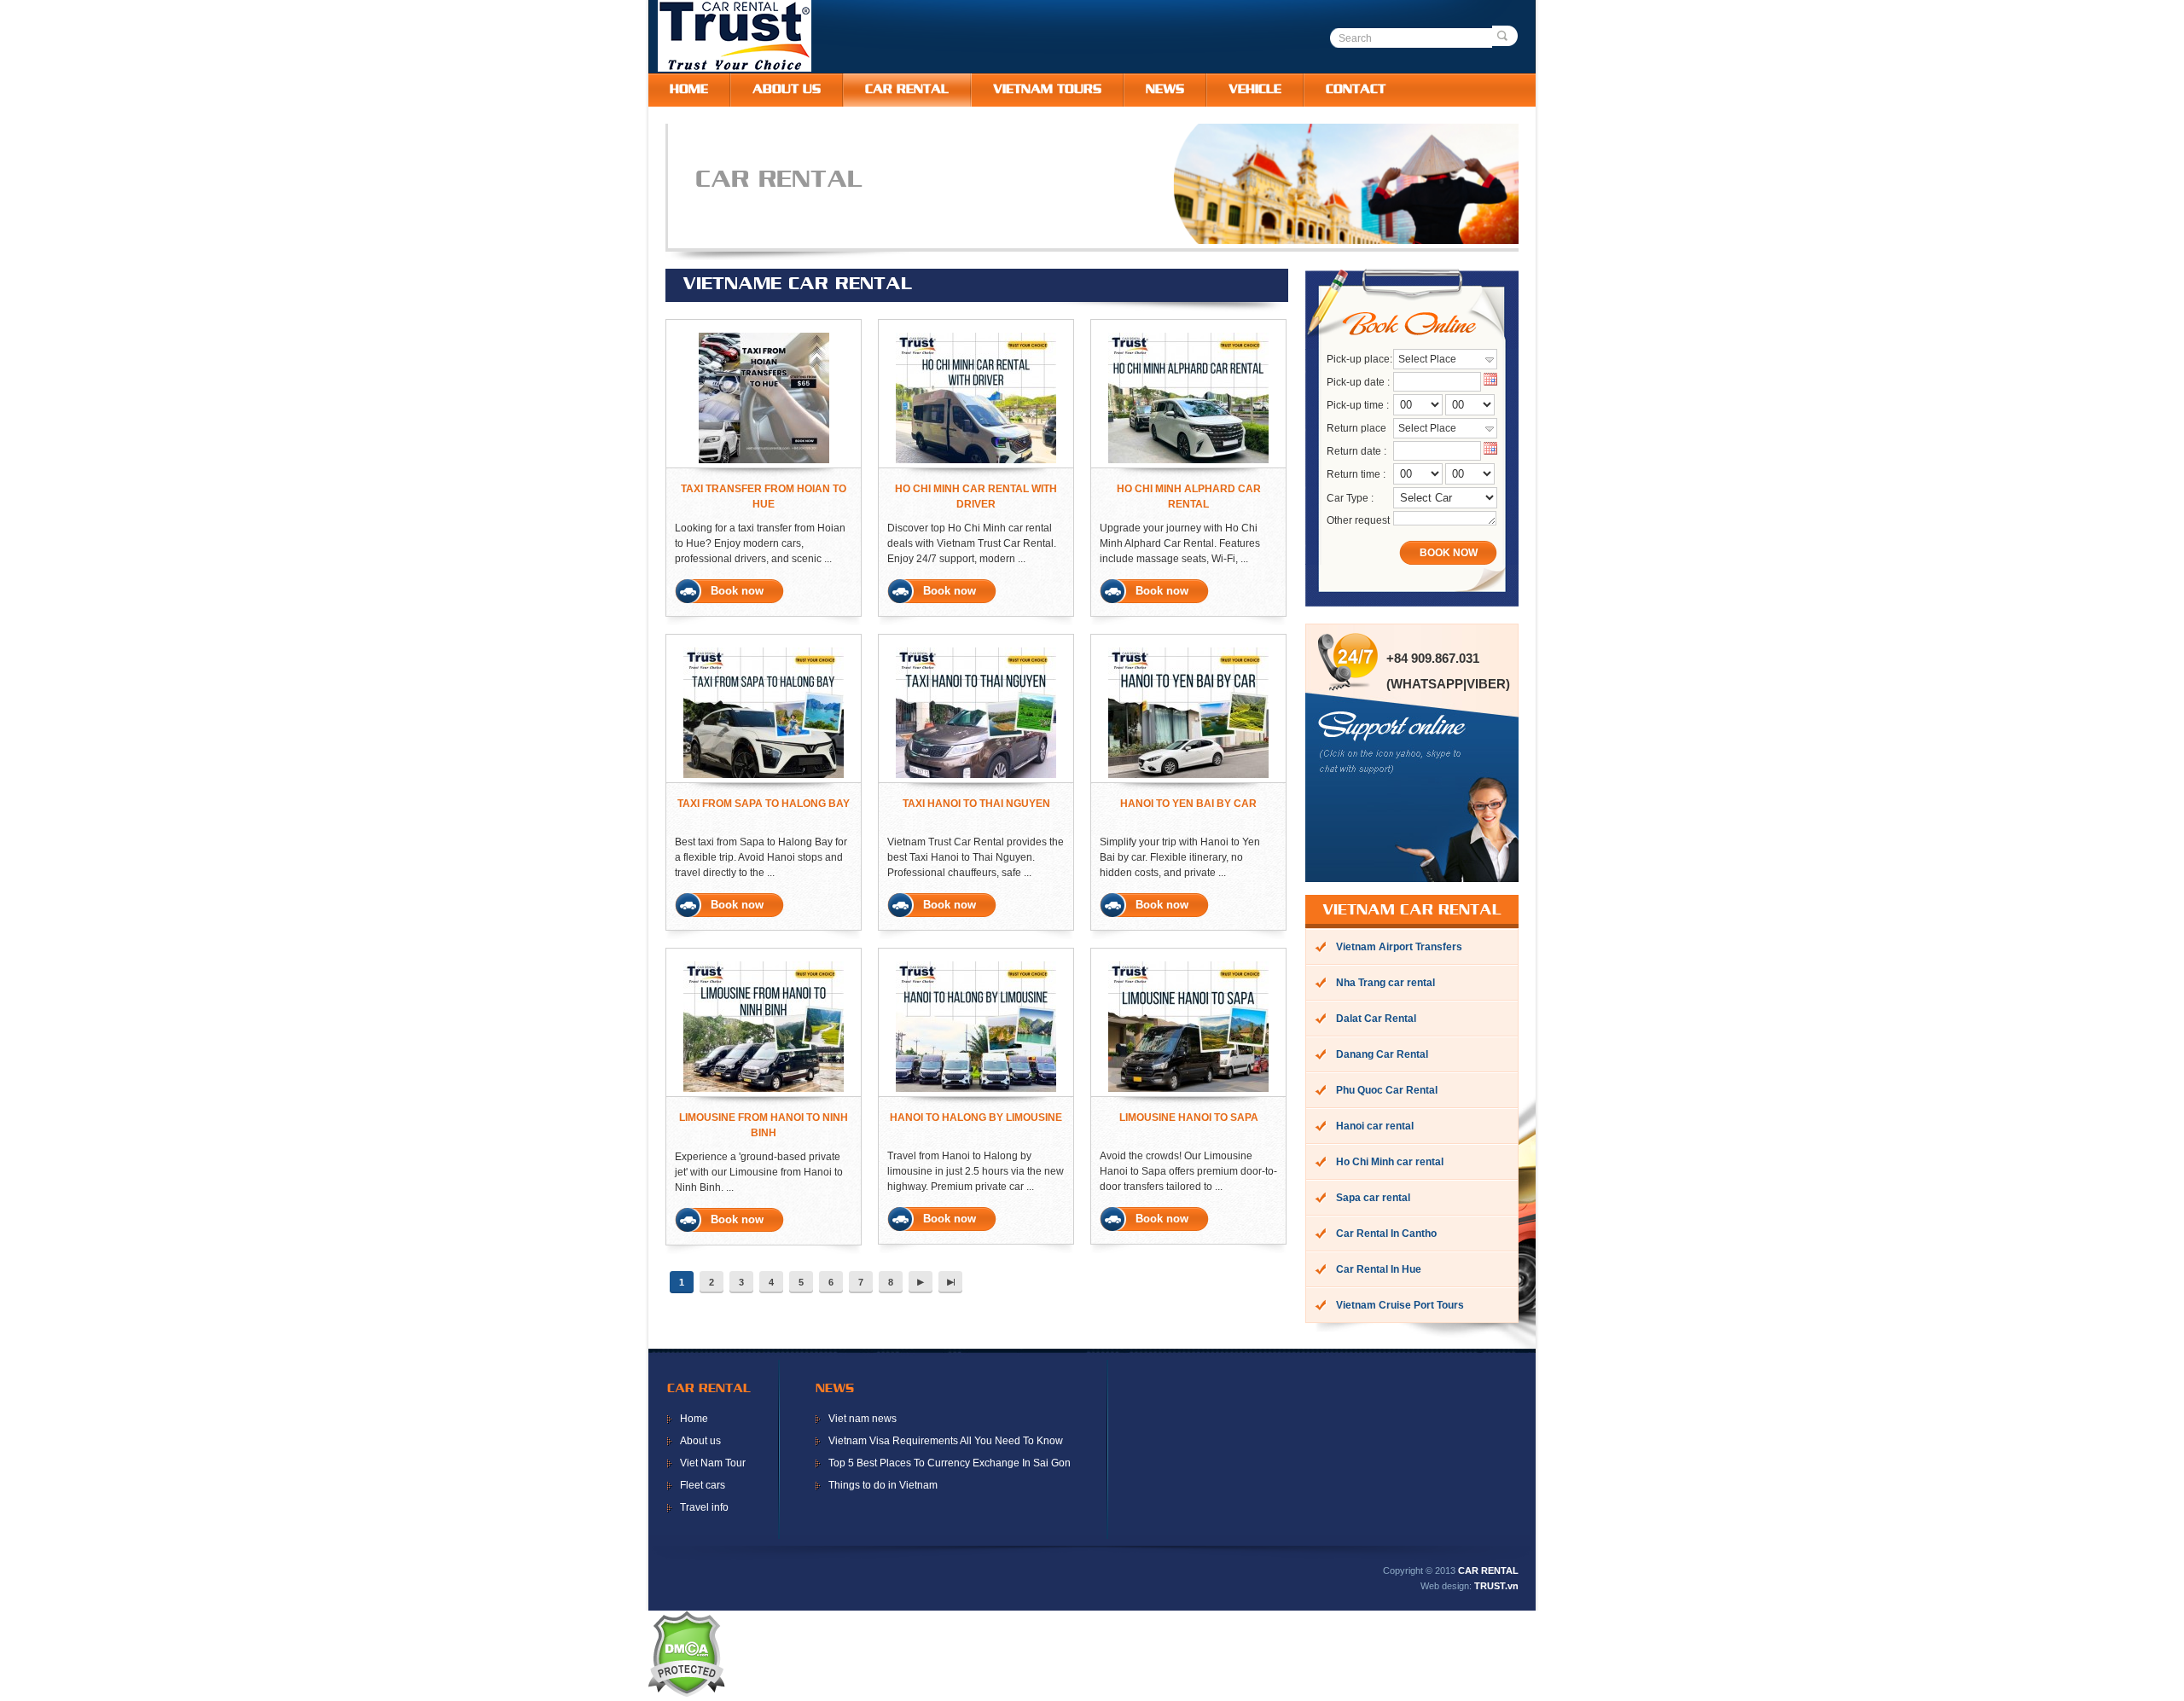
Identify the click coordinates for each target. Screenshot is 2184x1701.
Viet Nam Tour (713, 1463)
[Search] (1505, 36)
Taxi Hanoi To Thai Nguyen (976, 804)
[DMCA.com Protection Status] (686, 1693)
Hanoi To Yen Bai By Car (1188, 804)
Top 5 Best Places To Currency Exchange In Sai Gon (950, 1463)
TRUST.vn (1496, 1586)
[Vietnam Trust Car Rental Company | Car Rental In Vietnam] (735, 68)
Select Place (1427, 359)
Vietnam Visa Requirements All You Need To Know (946, 1441)
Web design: (1446, 1586)
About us (700, 1441)
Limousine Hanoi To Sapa (1189, 1118)
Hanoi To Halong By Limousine (976, 1118)
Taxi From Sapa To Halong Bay (764, 804)
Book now (737, 591)
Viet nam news (863, 1419)
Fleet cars (703, 1485)
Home (694, 1419)
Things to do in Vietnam (883, 1485)
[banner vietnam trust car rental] (1110, 241)
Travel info (704, 1507)
